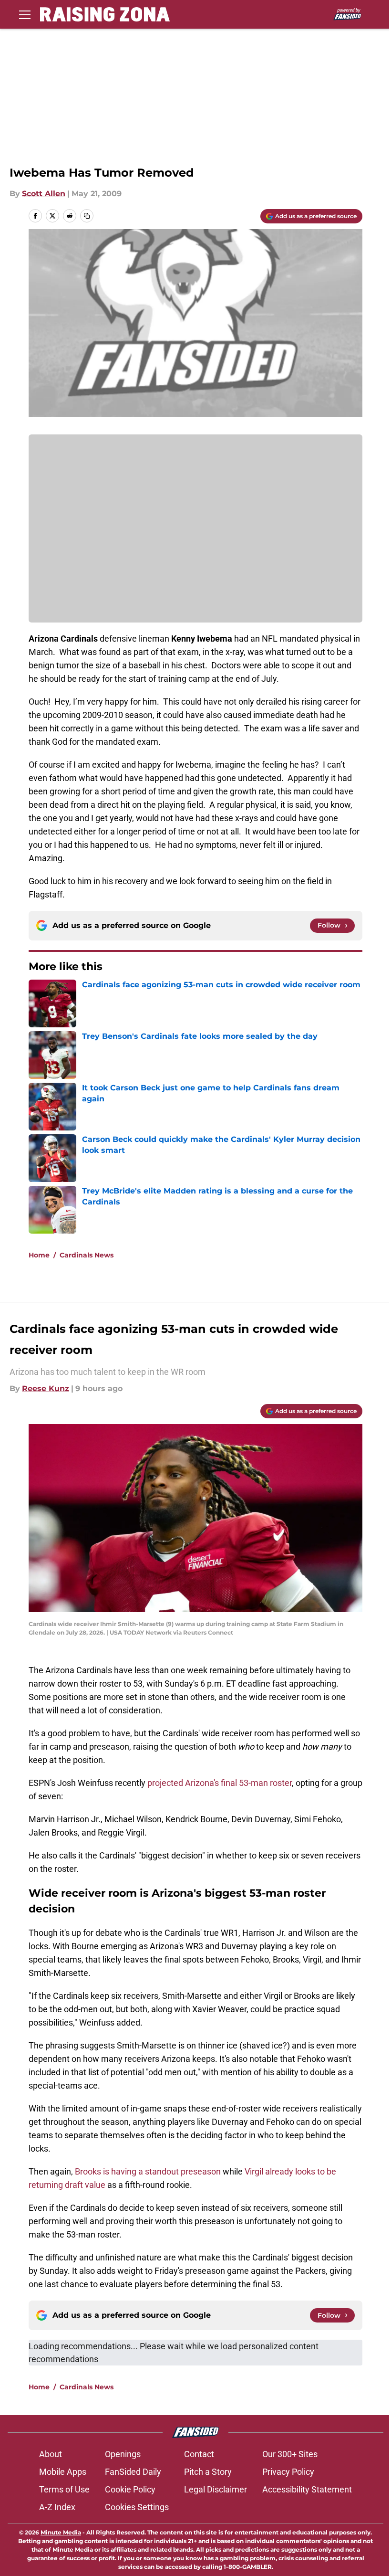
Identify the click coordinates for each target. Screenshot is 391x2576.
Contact (199, 2454)
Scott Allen (44, 194)
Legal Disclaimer (216, 2489)
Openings (123, 2454)
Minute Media (61, 2532)
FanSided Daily (133, 2472)
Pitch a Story (208, 2472)
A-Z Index (57, 2507)
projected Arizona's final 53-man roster (220, 1783)
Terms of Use (64, 2489)
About (51, 2454)
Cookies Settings (137, 2507)
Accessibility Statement (307, 2489)
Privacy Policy (288, 2472)
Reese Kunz (46, 1388)
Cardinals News (87, 1255)
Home (39, 1255)
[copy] (87, 216)
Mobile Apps (63, 2472)
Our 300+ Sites (290, 2454)
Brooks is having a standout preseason (148, 2171)
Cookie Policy (130, 2489)
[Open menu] (25, 14)
